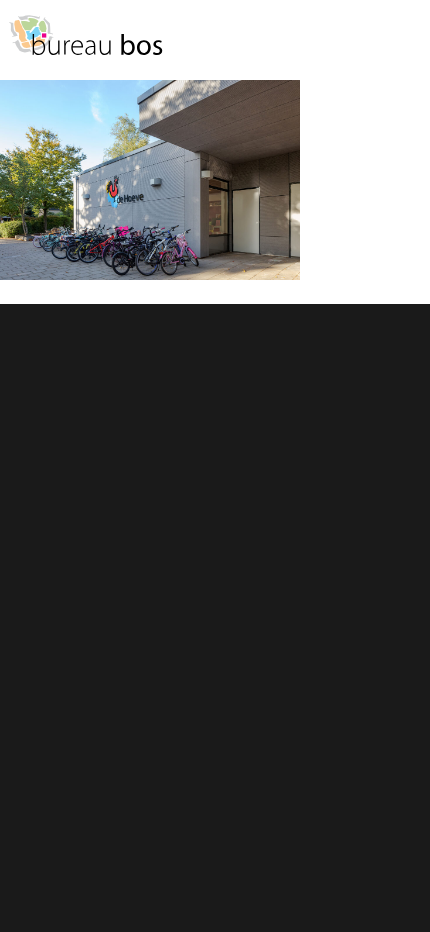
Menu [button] (405, 44)
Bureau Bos (85, 45)
